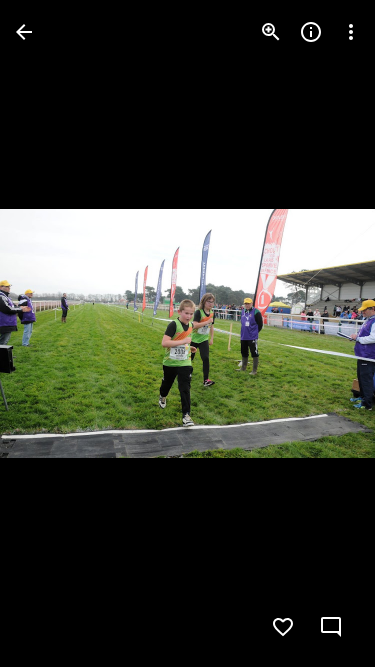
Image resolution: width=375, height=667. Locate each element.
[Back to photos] (24, 32)
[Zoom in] (271, 32)
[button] (56, 334)
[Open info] (311, 32)
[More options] (351, 32)
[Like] (283, 627)
